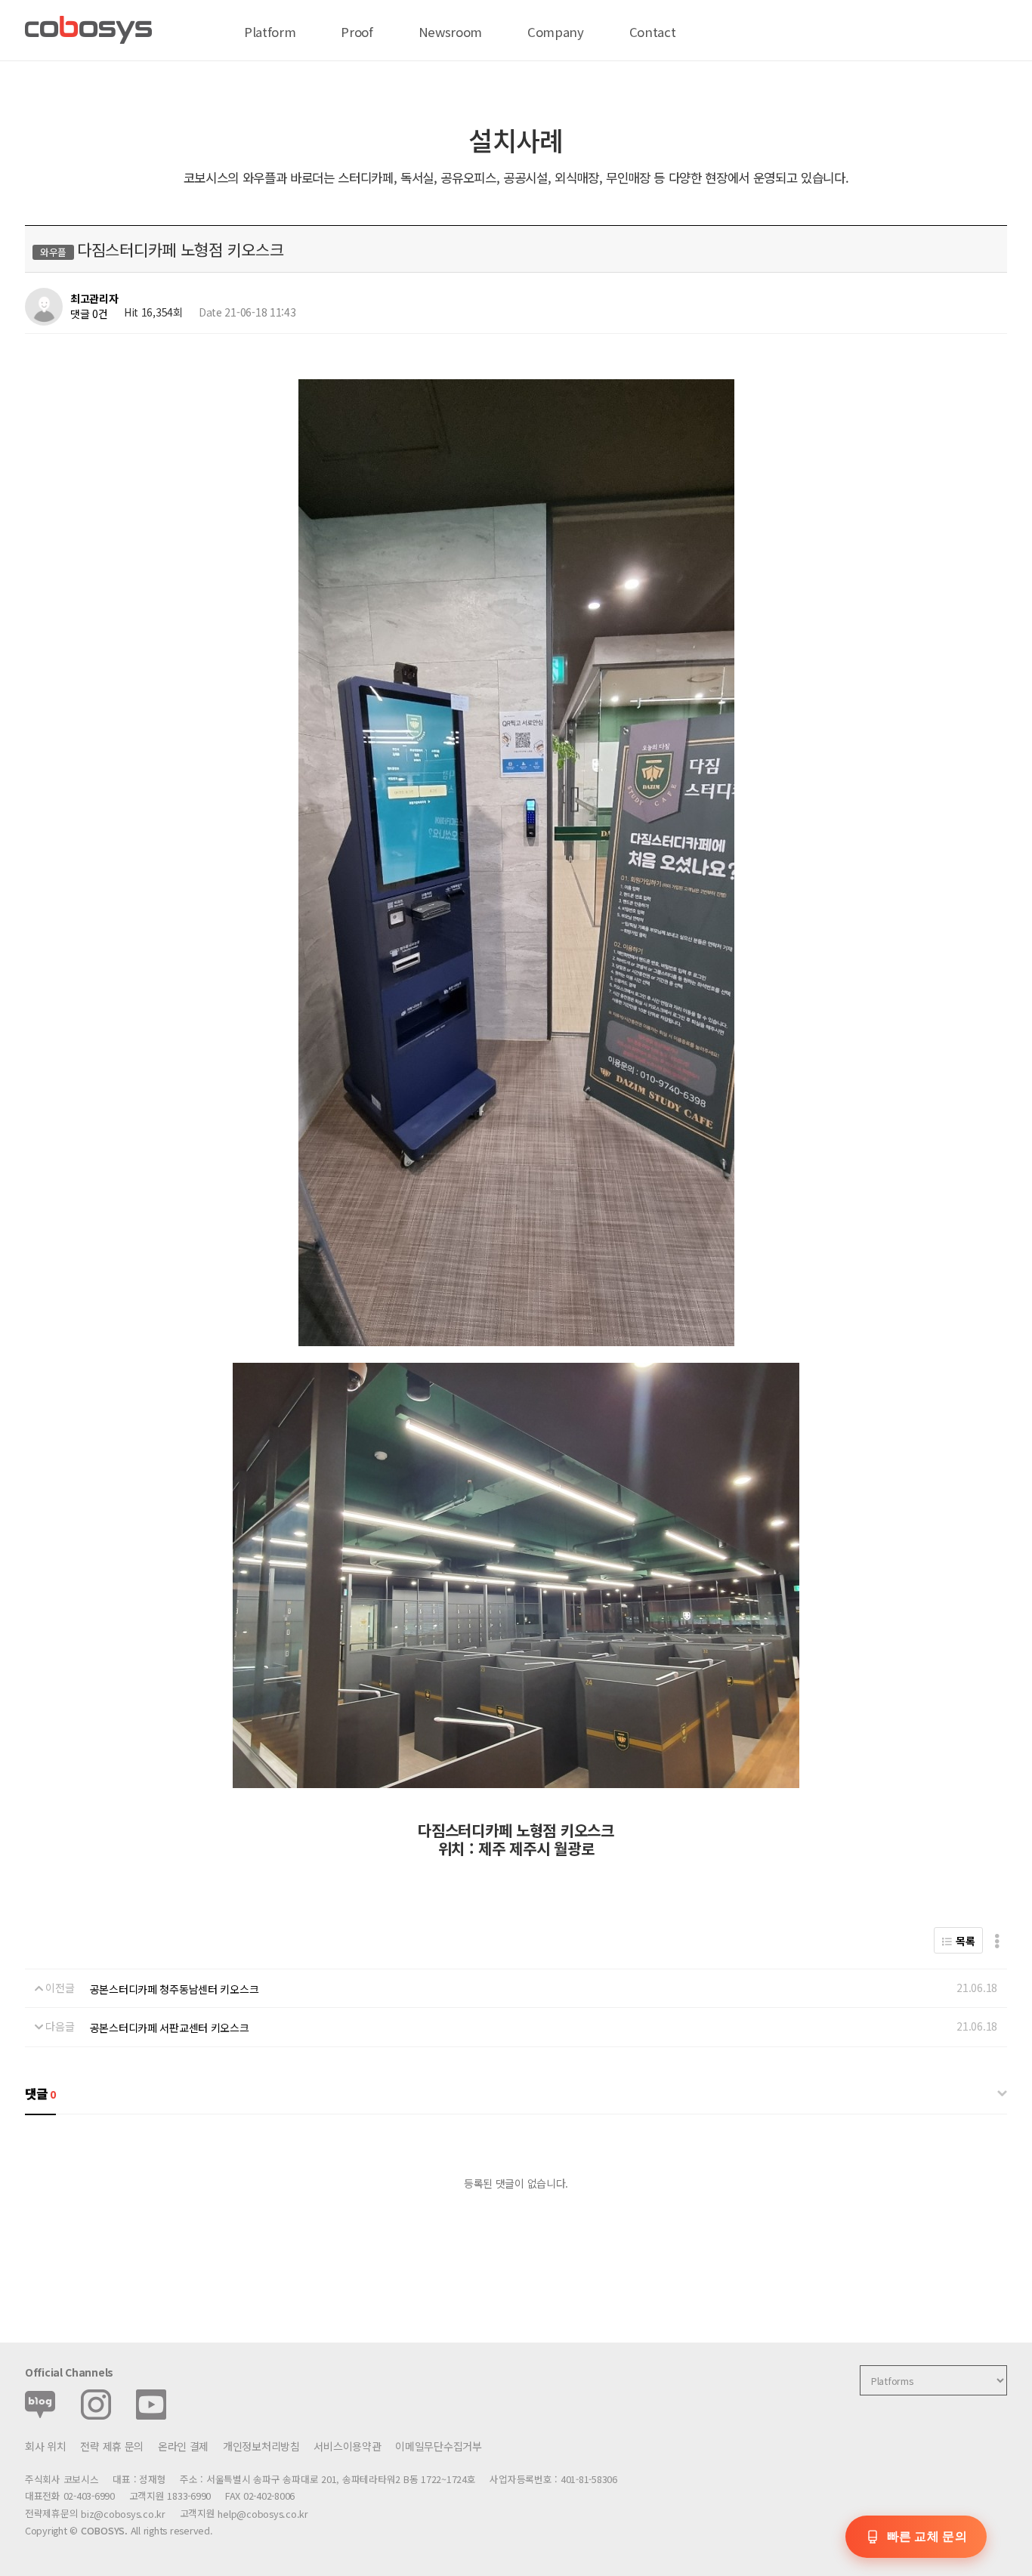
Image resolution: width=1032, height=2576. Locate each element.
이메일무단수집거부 (438, 2446)
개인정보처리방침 (261, 2446)
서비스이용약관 (347, 2446)
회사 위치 (46, 2446)
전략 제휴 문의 (112, 2446)
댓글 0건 (89, 314)
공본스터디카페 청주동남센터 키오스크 (175, 1989)
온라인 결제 (183, 2446)
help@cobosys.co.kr (263, 2514)
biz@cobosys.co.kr (123, 2514)
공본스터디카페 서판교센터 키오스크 (170, 2028)
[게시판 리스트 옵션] (997, 1940)
